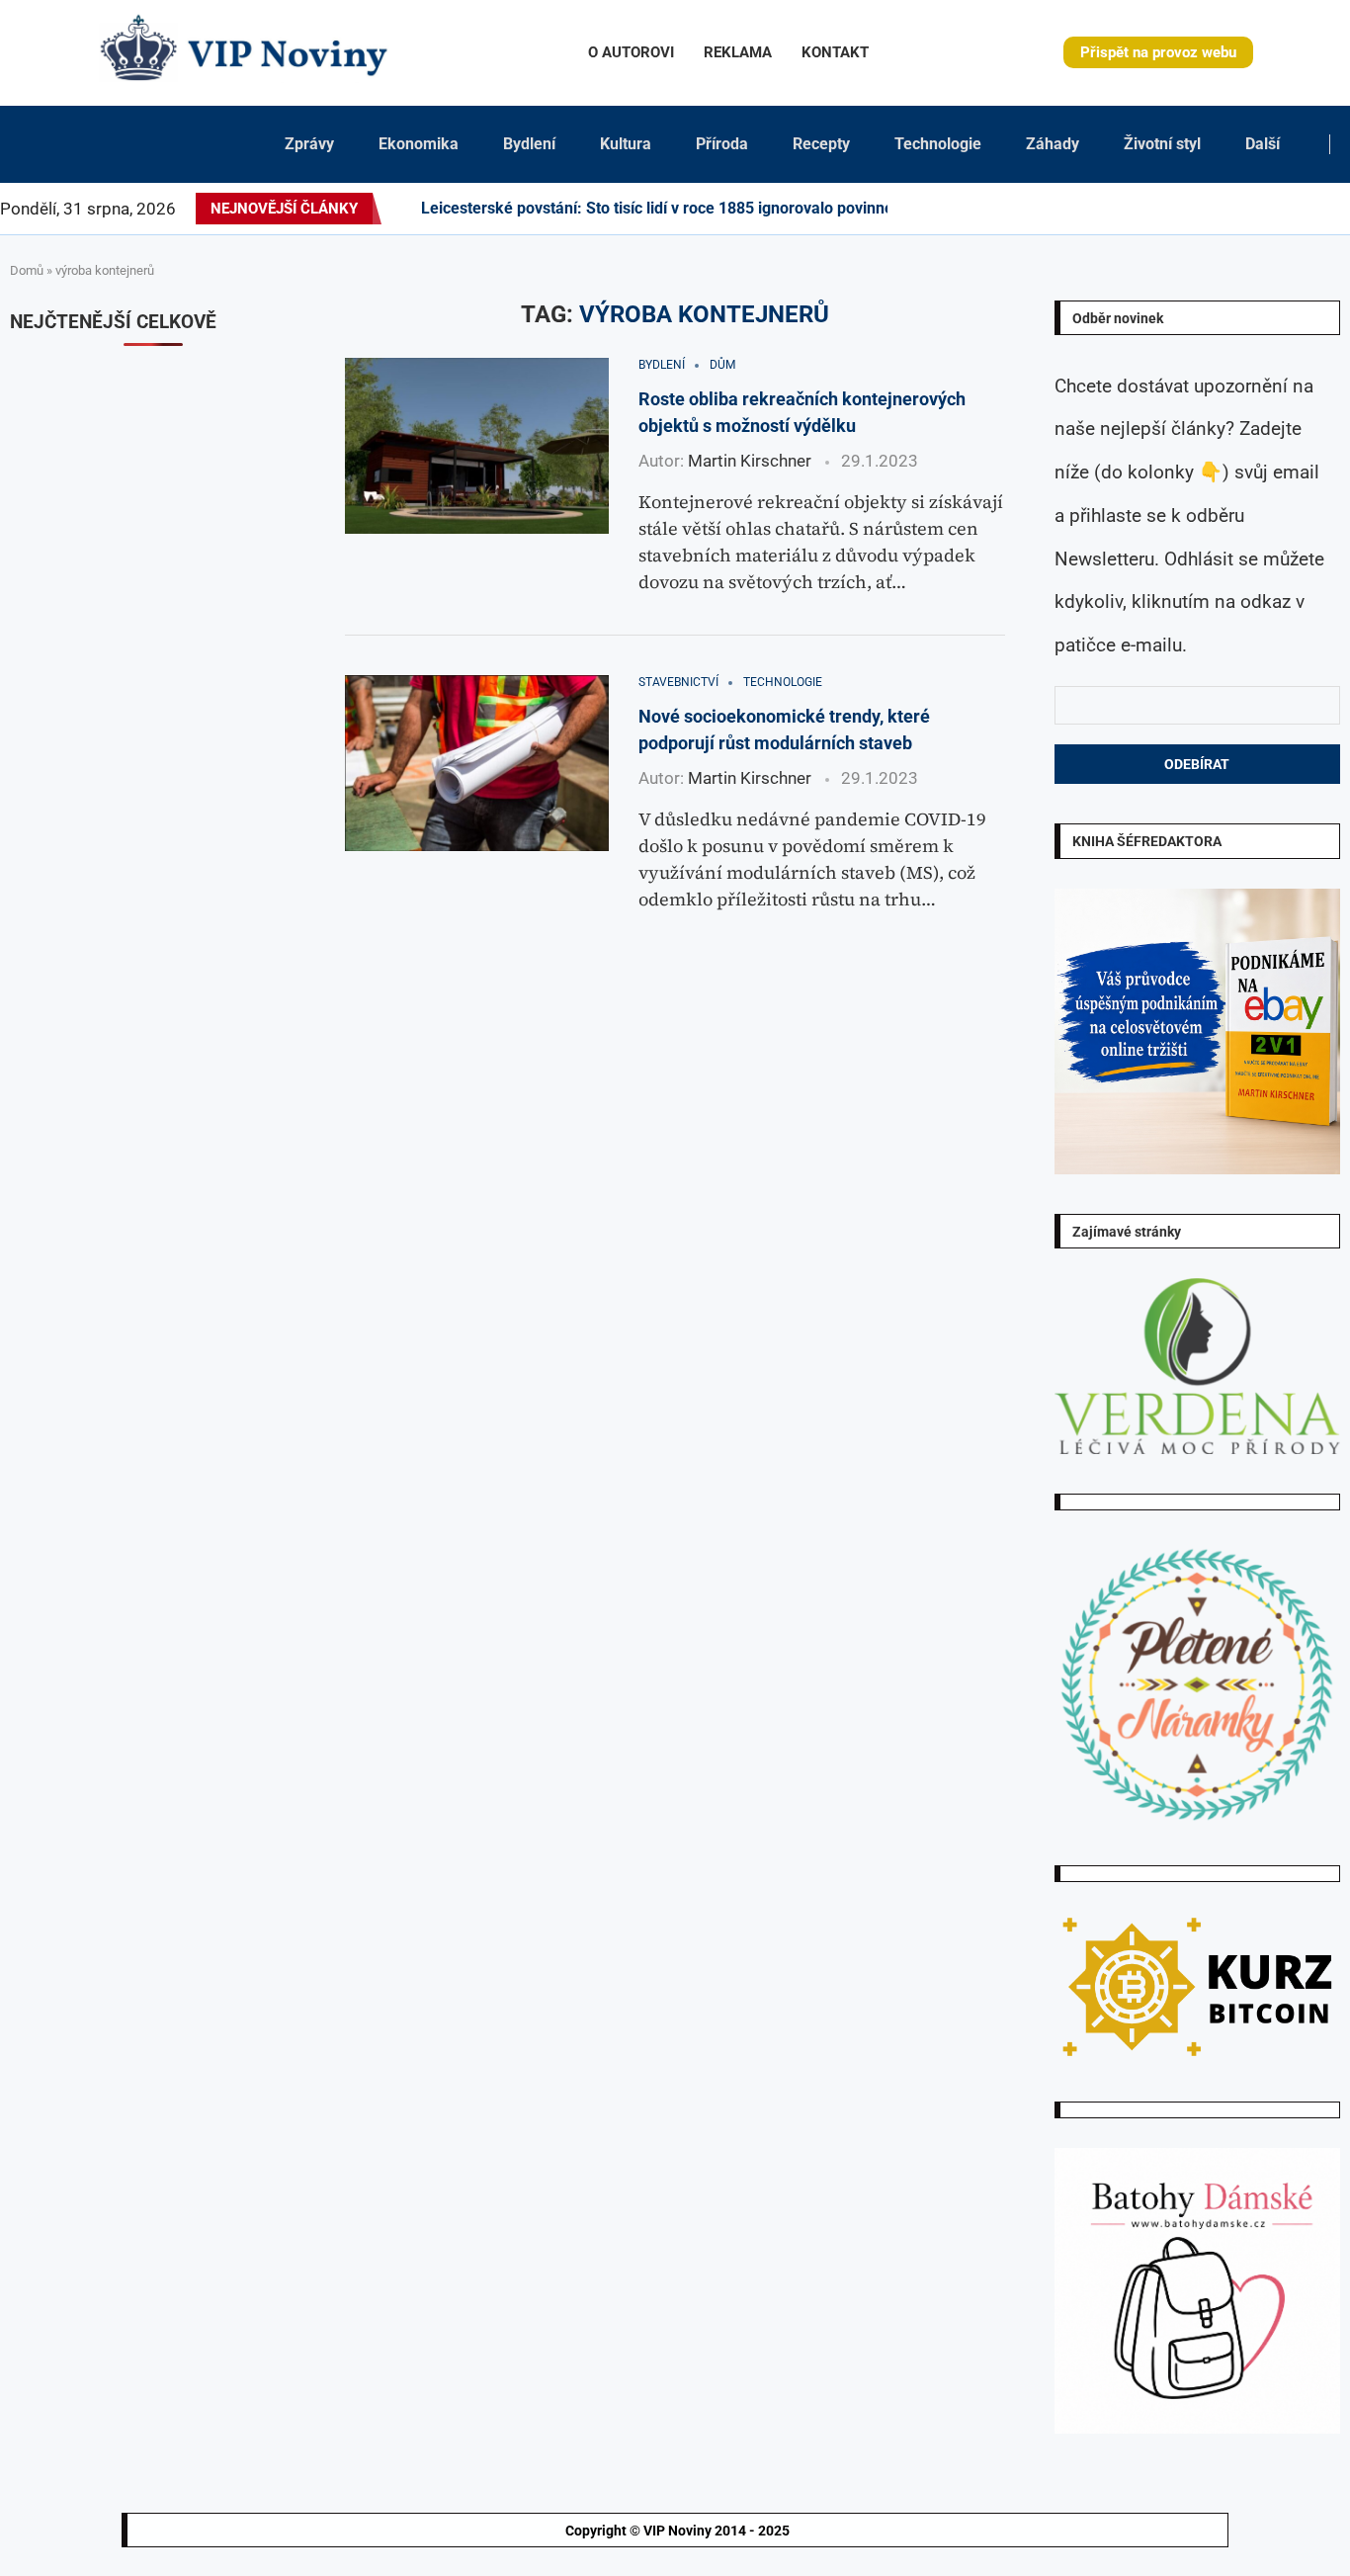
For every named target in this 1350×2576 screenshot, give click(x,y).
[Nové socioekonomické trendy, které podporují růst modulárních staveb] (477, 763)
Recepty (821, 144)
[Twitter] (1160, 209)
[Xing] (1325, 209)
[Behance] (1220, 209)
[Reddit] (1349, 209)
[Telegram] (1337, 209)
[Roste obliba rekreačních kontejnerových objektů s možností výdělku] (477, 446)
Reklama (738, 52)
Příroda (722, 144)
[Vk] (1255, 209)
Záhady (1053, 144)
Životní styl (1162, 144)
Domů (27, 270)
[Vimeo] (1308, 209)
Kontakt (835, 52)
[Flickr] (1208, 209)
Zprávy (309, 144)
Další (1263, 144)
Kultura (626, 144)
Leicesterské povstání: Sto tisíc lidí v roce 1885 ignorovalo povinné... (665, 208)
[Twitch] (1291, 209)
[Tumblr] (1231, 209)
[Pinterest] (1184, 209)
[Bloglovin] (1267, 209)
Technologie (938, 144)
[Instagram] (1172, 209)
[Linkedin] (1196, 209)
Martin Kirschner (750, 461)
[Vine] (1279, 209)
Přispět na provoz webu (1158, 52)
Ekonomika (419, 144)
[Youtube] (1243, 209)
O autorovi (631, 52)
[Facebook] (1143, 209)
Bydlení (529, 144)
